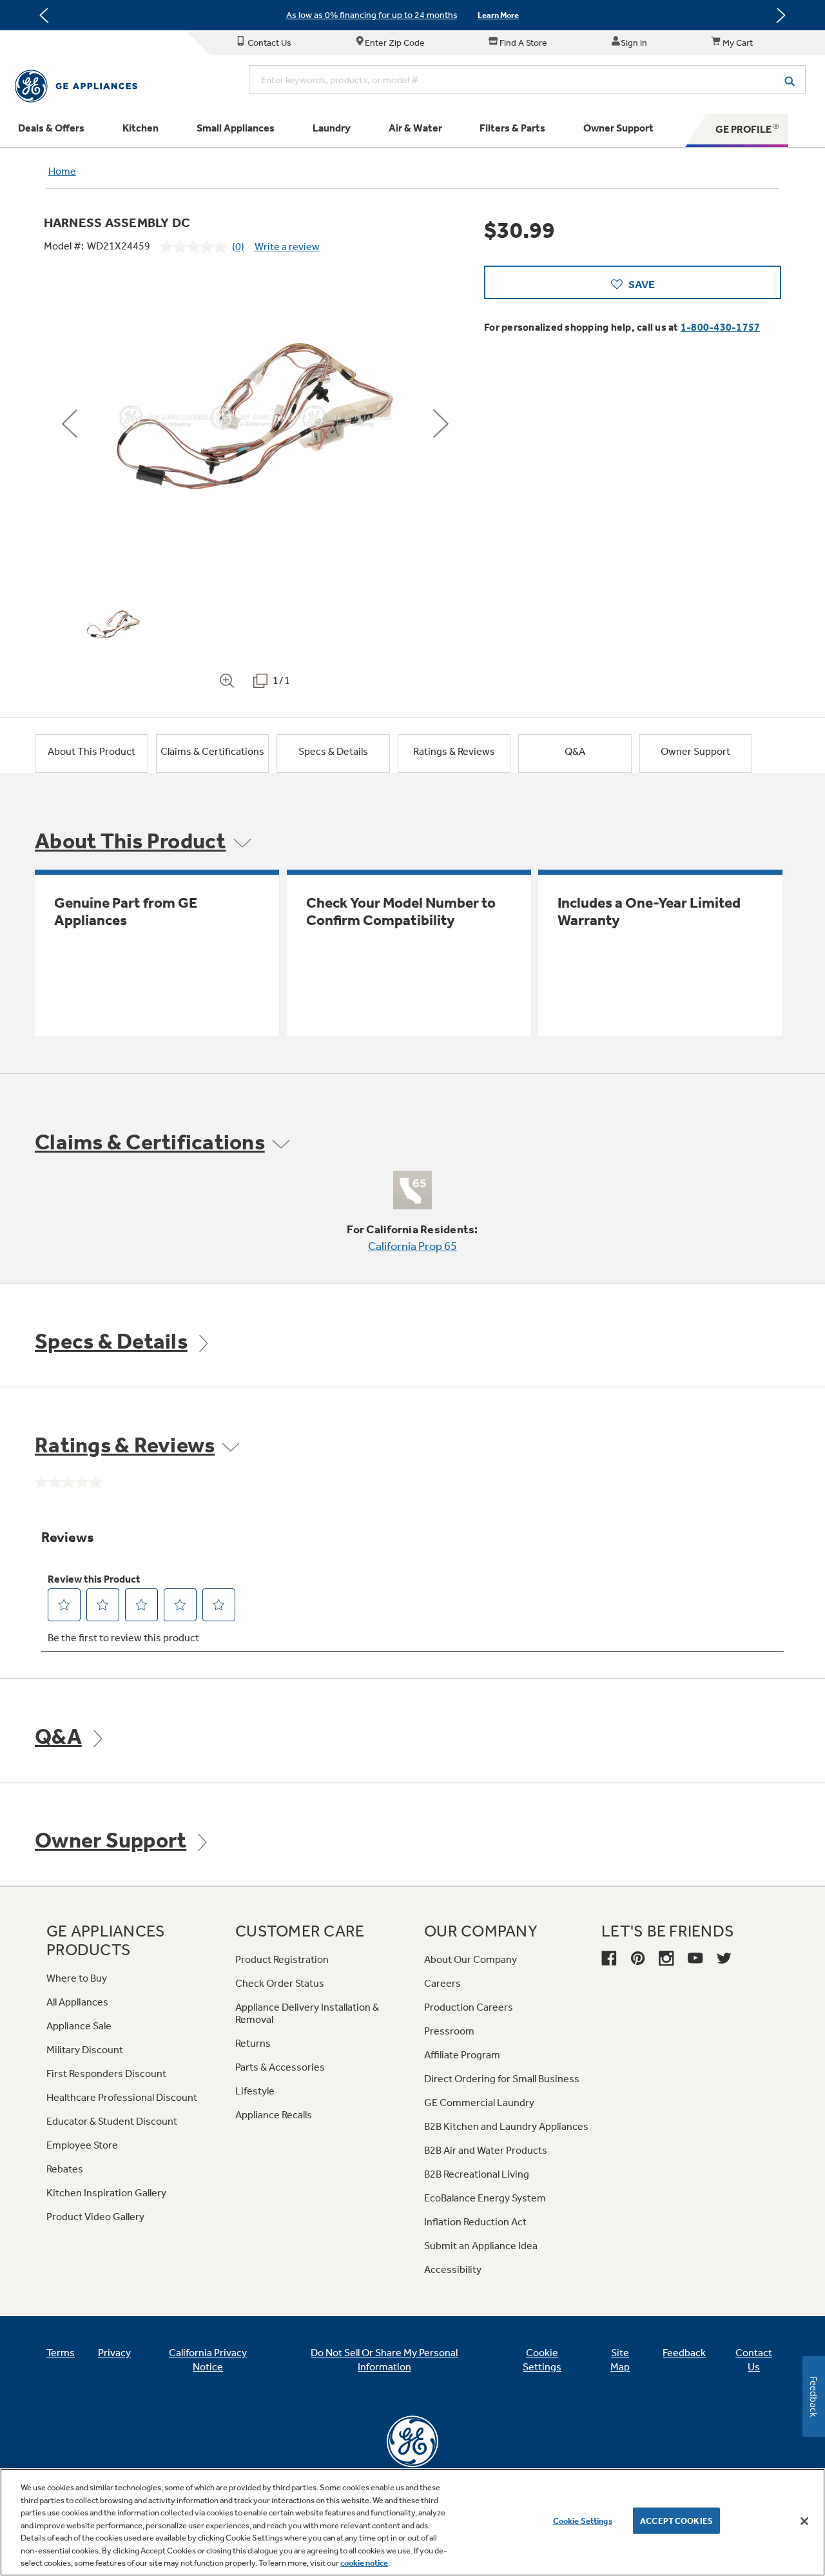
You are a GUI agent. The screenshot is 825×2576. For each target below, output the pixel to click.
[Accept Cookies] (804, 2521)
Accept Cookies (676, 2520)
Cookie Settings (583, 2520)
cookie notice (364, 2563)
